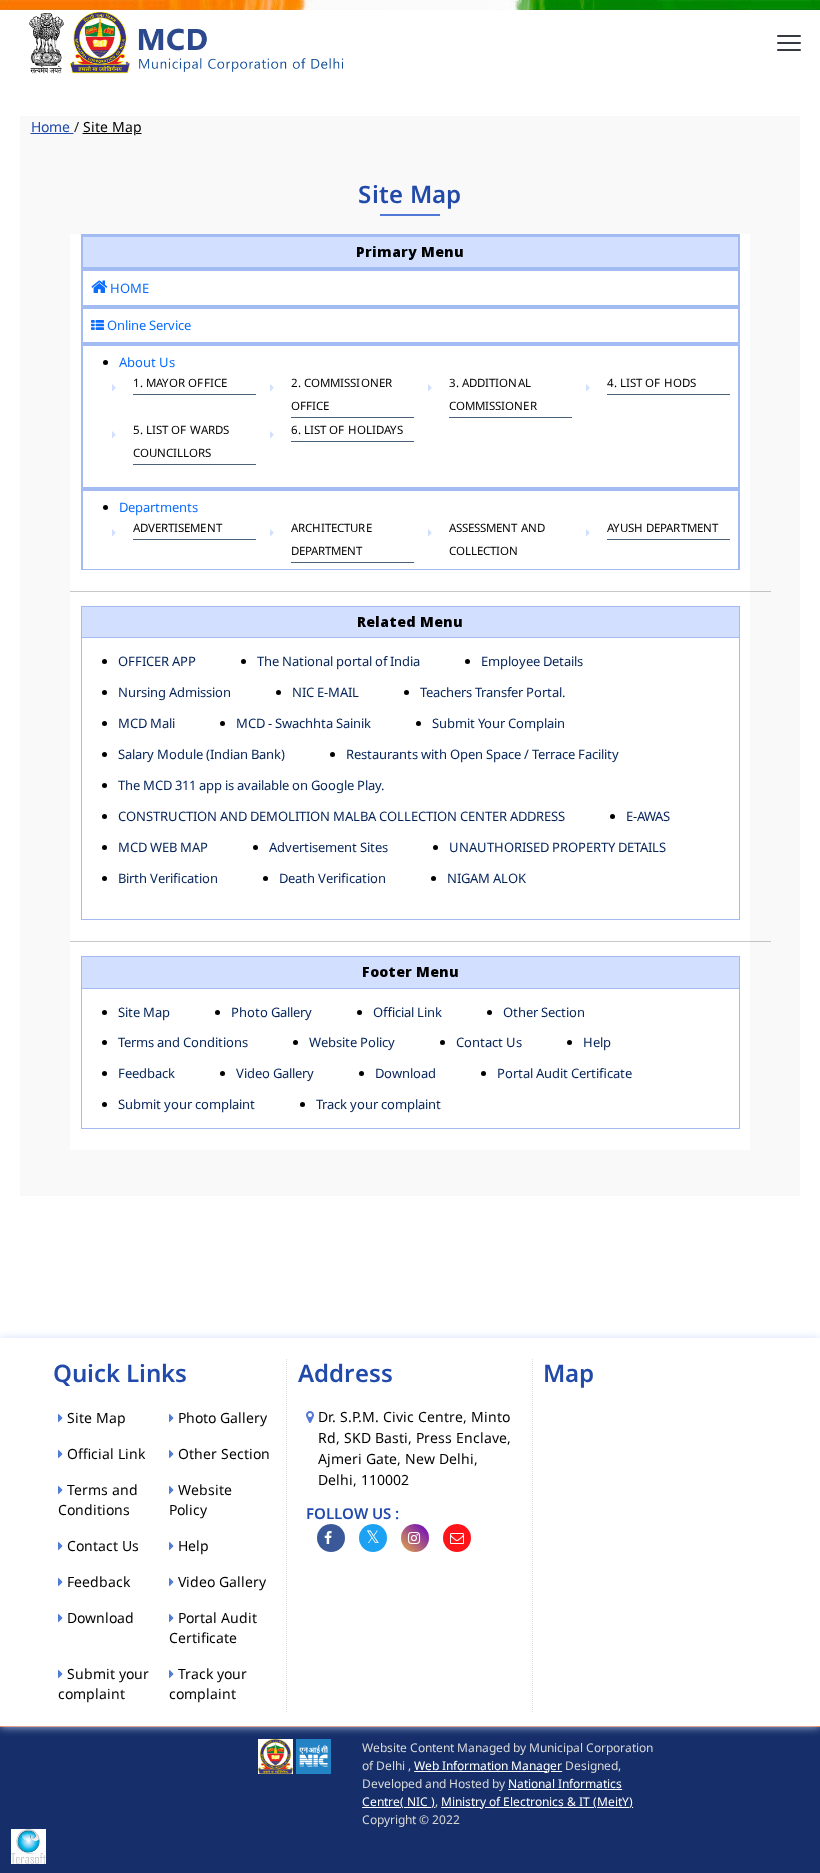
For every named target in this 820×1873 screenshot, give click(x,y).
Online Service (147, 325)
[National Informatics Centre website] (313, 1755)
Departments (158, 507)
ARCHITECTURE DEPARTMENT (331, 539)
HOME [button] (128, 288)
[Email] (457, 1538)
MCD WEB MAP (163, 847)
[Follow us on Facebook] (331, 1538)
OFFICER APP (157, 661)
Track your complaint (378, 1104)
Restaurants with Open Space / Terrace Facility (482, 754)
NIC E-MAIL (325, 692)
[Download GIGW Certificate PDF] (28, 1845)
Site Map (144, 1012)
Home (52, 126)
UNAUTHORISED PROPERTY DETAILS (557, 847)
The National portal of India (338, 661)
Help (597, 1042)
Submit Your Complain (498, 723)
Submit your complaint (186, 1104)
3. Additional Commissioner (493, 394)
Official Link (407, 1012)
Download (405, 1073)
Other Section (544, 1012)
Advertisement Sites (328, 847)
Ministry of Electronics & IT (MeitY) (537, 1801)
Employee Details (532, 661)
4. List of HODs (652, 382)
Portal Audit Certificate (564, 1073)
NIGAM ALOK (486, 878)
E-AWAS (648, 816)
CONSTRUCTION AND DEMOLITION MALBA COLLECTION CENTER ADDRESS (341, 816)
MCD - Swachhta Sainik (303, 723)
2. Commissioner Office (342, 394)
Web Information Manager (488, 1765)
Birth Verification (168, 878)
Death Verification (332, 878)
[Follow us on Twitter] (373, 1538)
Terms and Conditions (183, 1042)
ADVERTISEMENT (177, 527)
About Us (147, 362)
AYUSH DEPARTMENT (663, 527)
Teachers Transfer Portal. (492, 692)
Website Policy (352, 1042)
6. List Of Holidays (347, 429)
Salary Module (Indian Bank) (201, 754)
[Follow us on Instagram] (415, 1538)
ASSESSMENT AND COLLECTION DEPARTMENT (497, 550)
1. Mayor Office (180, 382)
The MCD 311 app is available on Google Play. (251, 785)
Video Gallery (275, 1073)
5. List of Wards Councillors (181, 441)
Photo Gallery (271, 1012)
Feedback (146, 1073)
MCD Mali (146, 723)
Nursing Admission (174, 692)
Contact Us (489, 1042)
